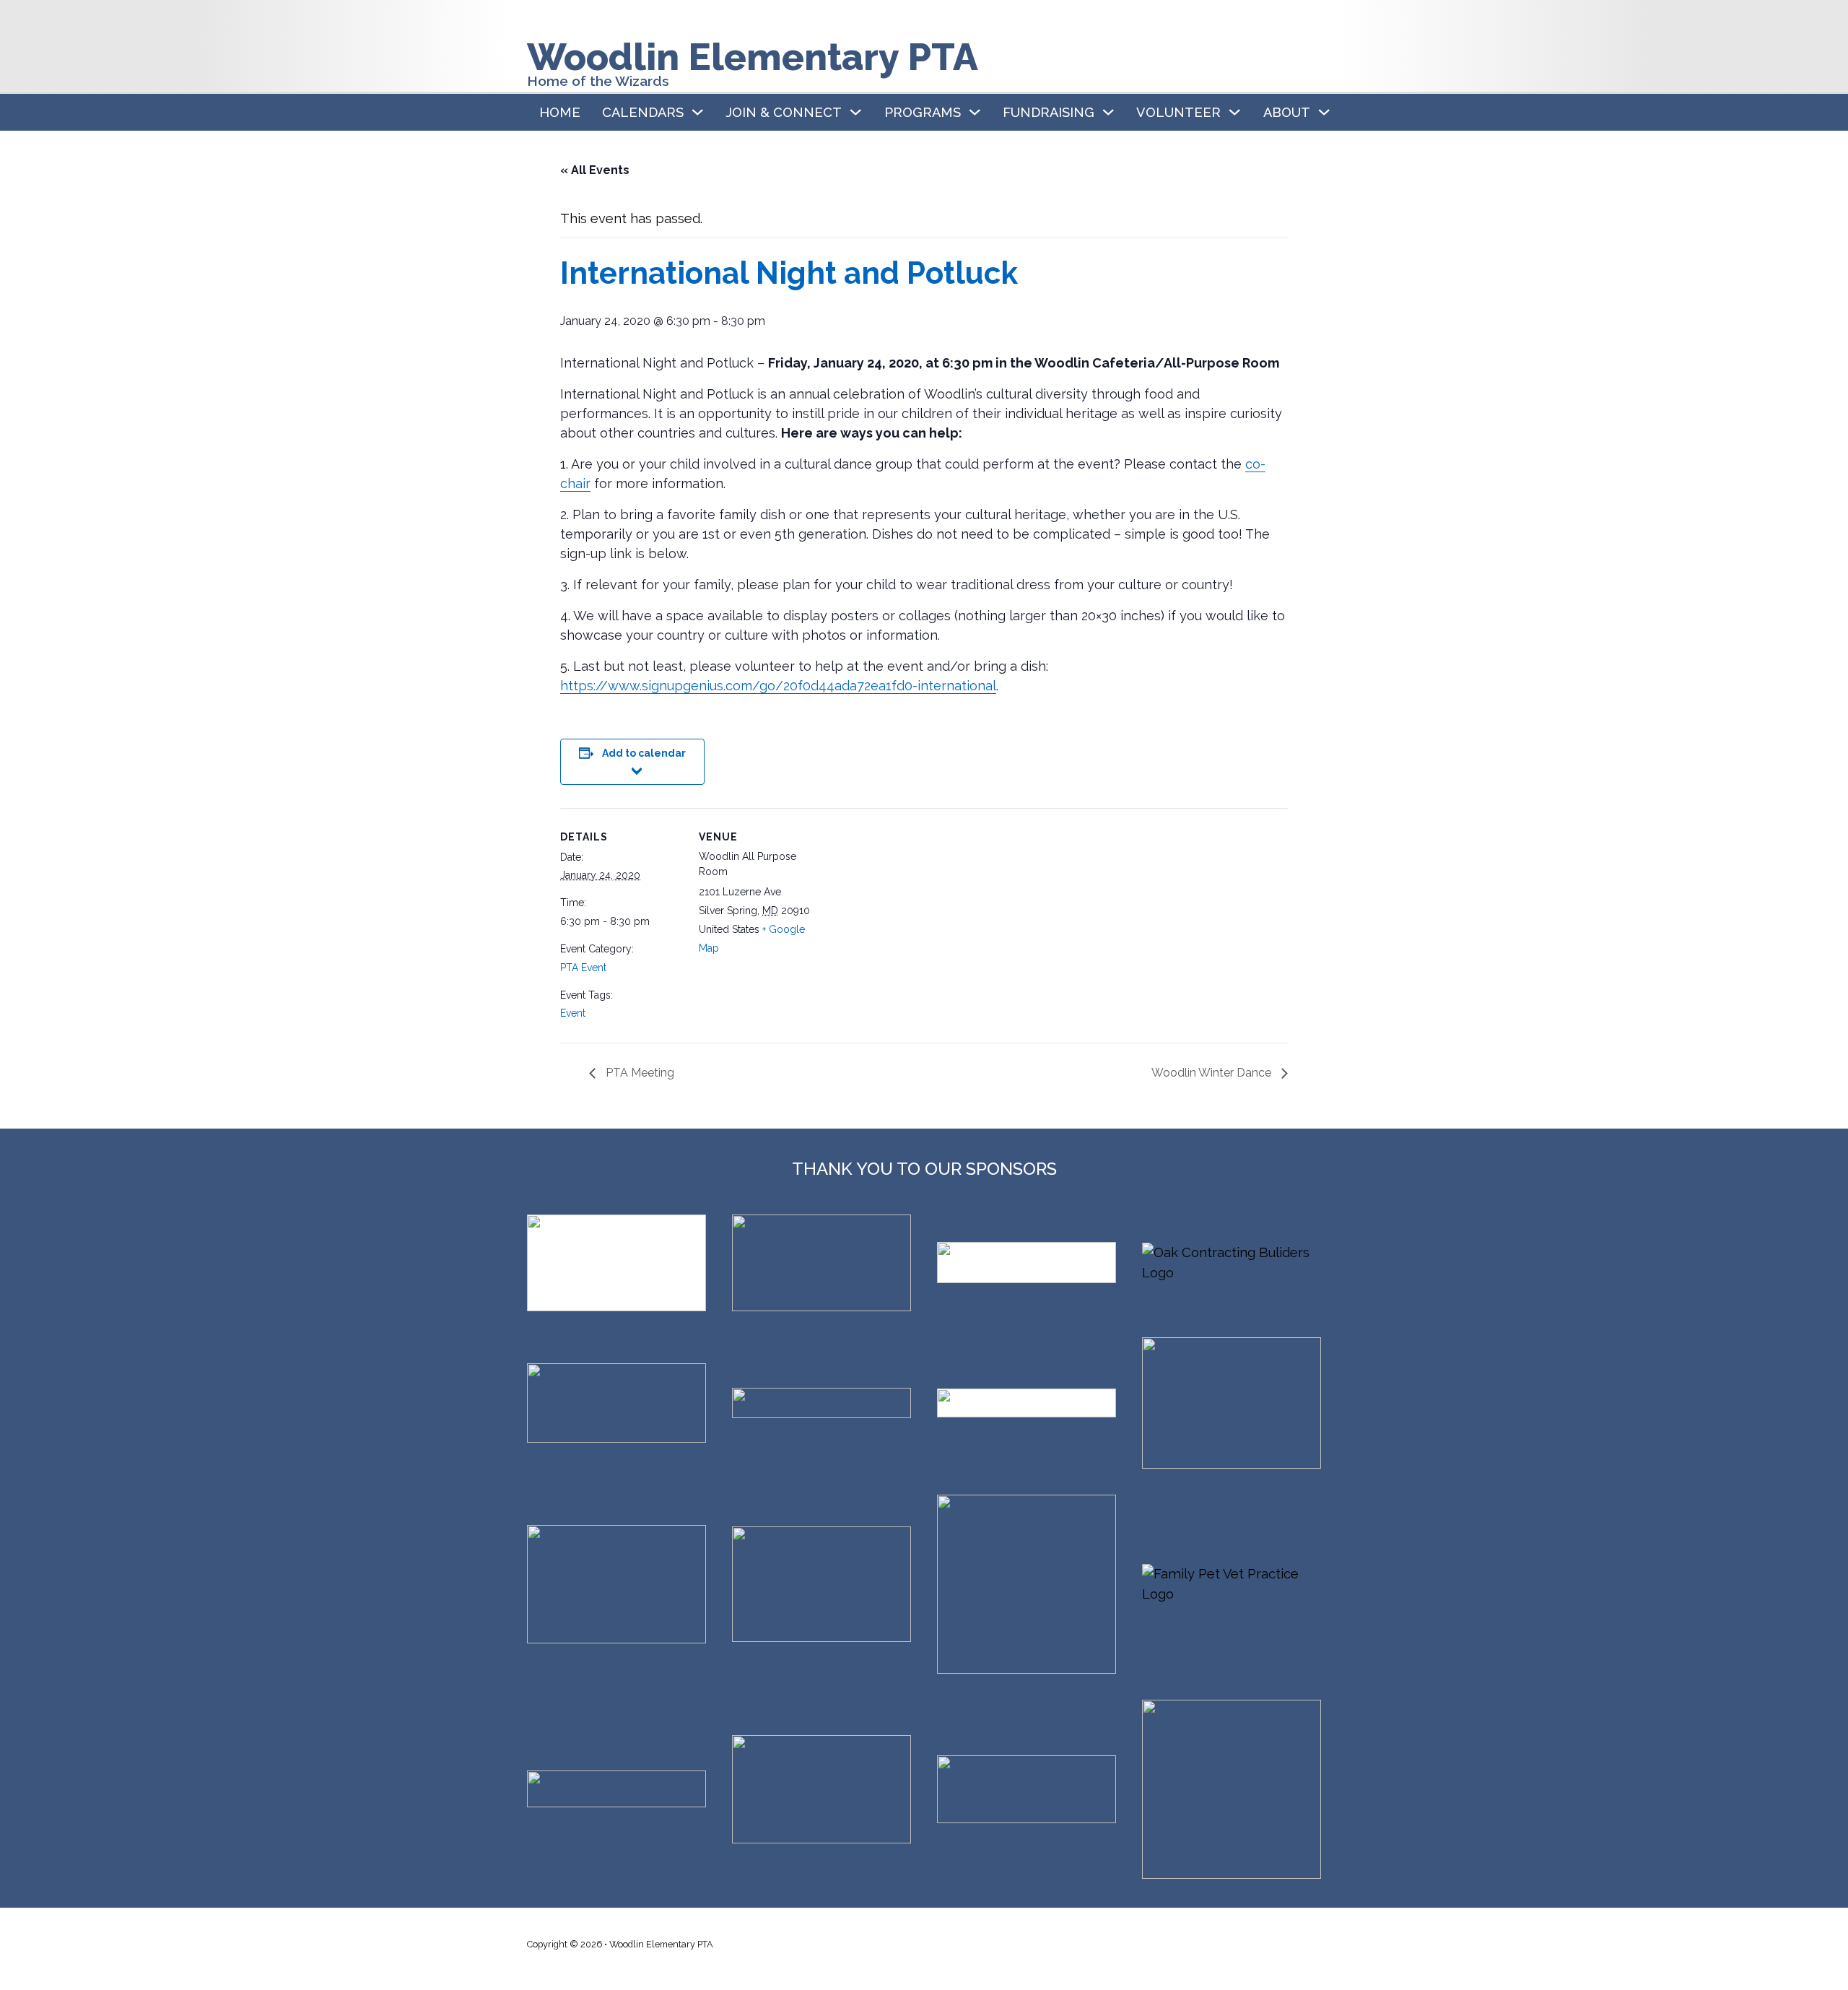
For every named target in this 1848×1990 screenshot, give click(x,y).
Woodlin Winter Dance (1213, 1073)
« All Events (595, 170)
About (1287, 112)
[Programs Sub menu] (975, 112)
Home (560, 112)
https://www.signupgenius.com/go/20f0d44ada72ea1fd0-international (778, 686)
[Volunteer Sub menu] (1234, 112)
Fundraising (1049, 112)
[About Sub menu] (1324, 112)
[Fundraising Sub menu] (1108, 112)
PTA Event (583, 968)
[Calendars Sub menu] (697, 112)
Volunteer (1178, 112)
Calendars (643, 112)
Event (573, 1013)
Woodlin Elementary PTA (753, 57)
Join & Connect (784, 112)
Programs (923, 112)
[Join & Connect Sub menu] (855, 112)
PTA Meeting (638, 1073)
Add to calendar (644, 753)
